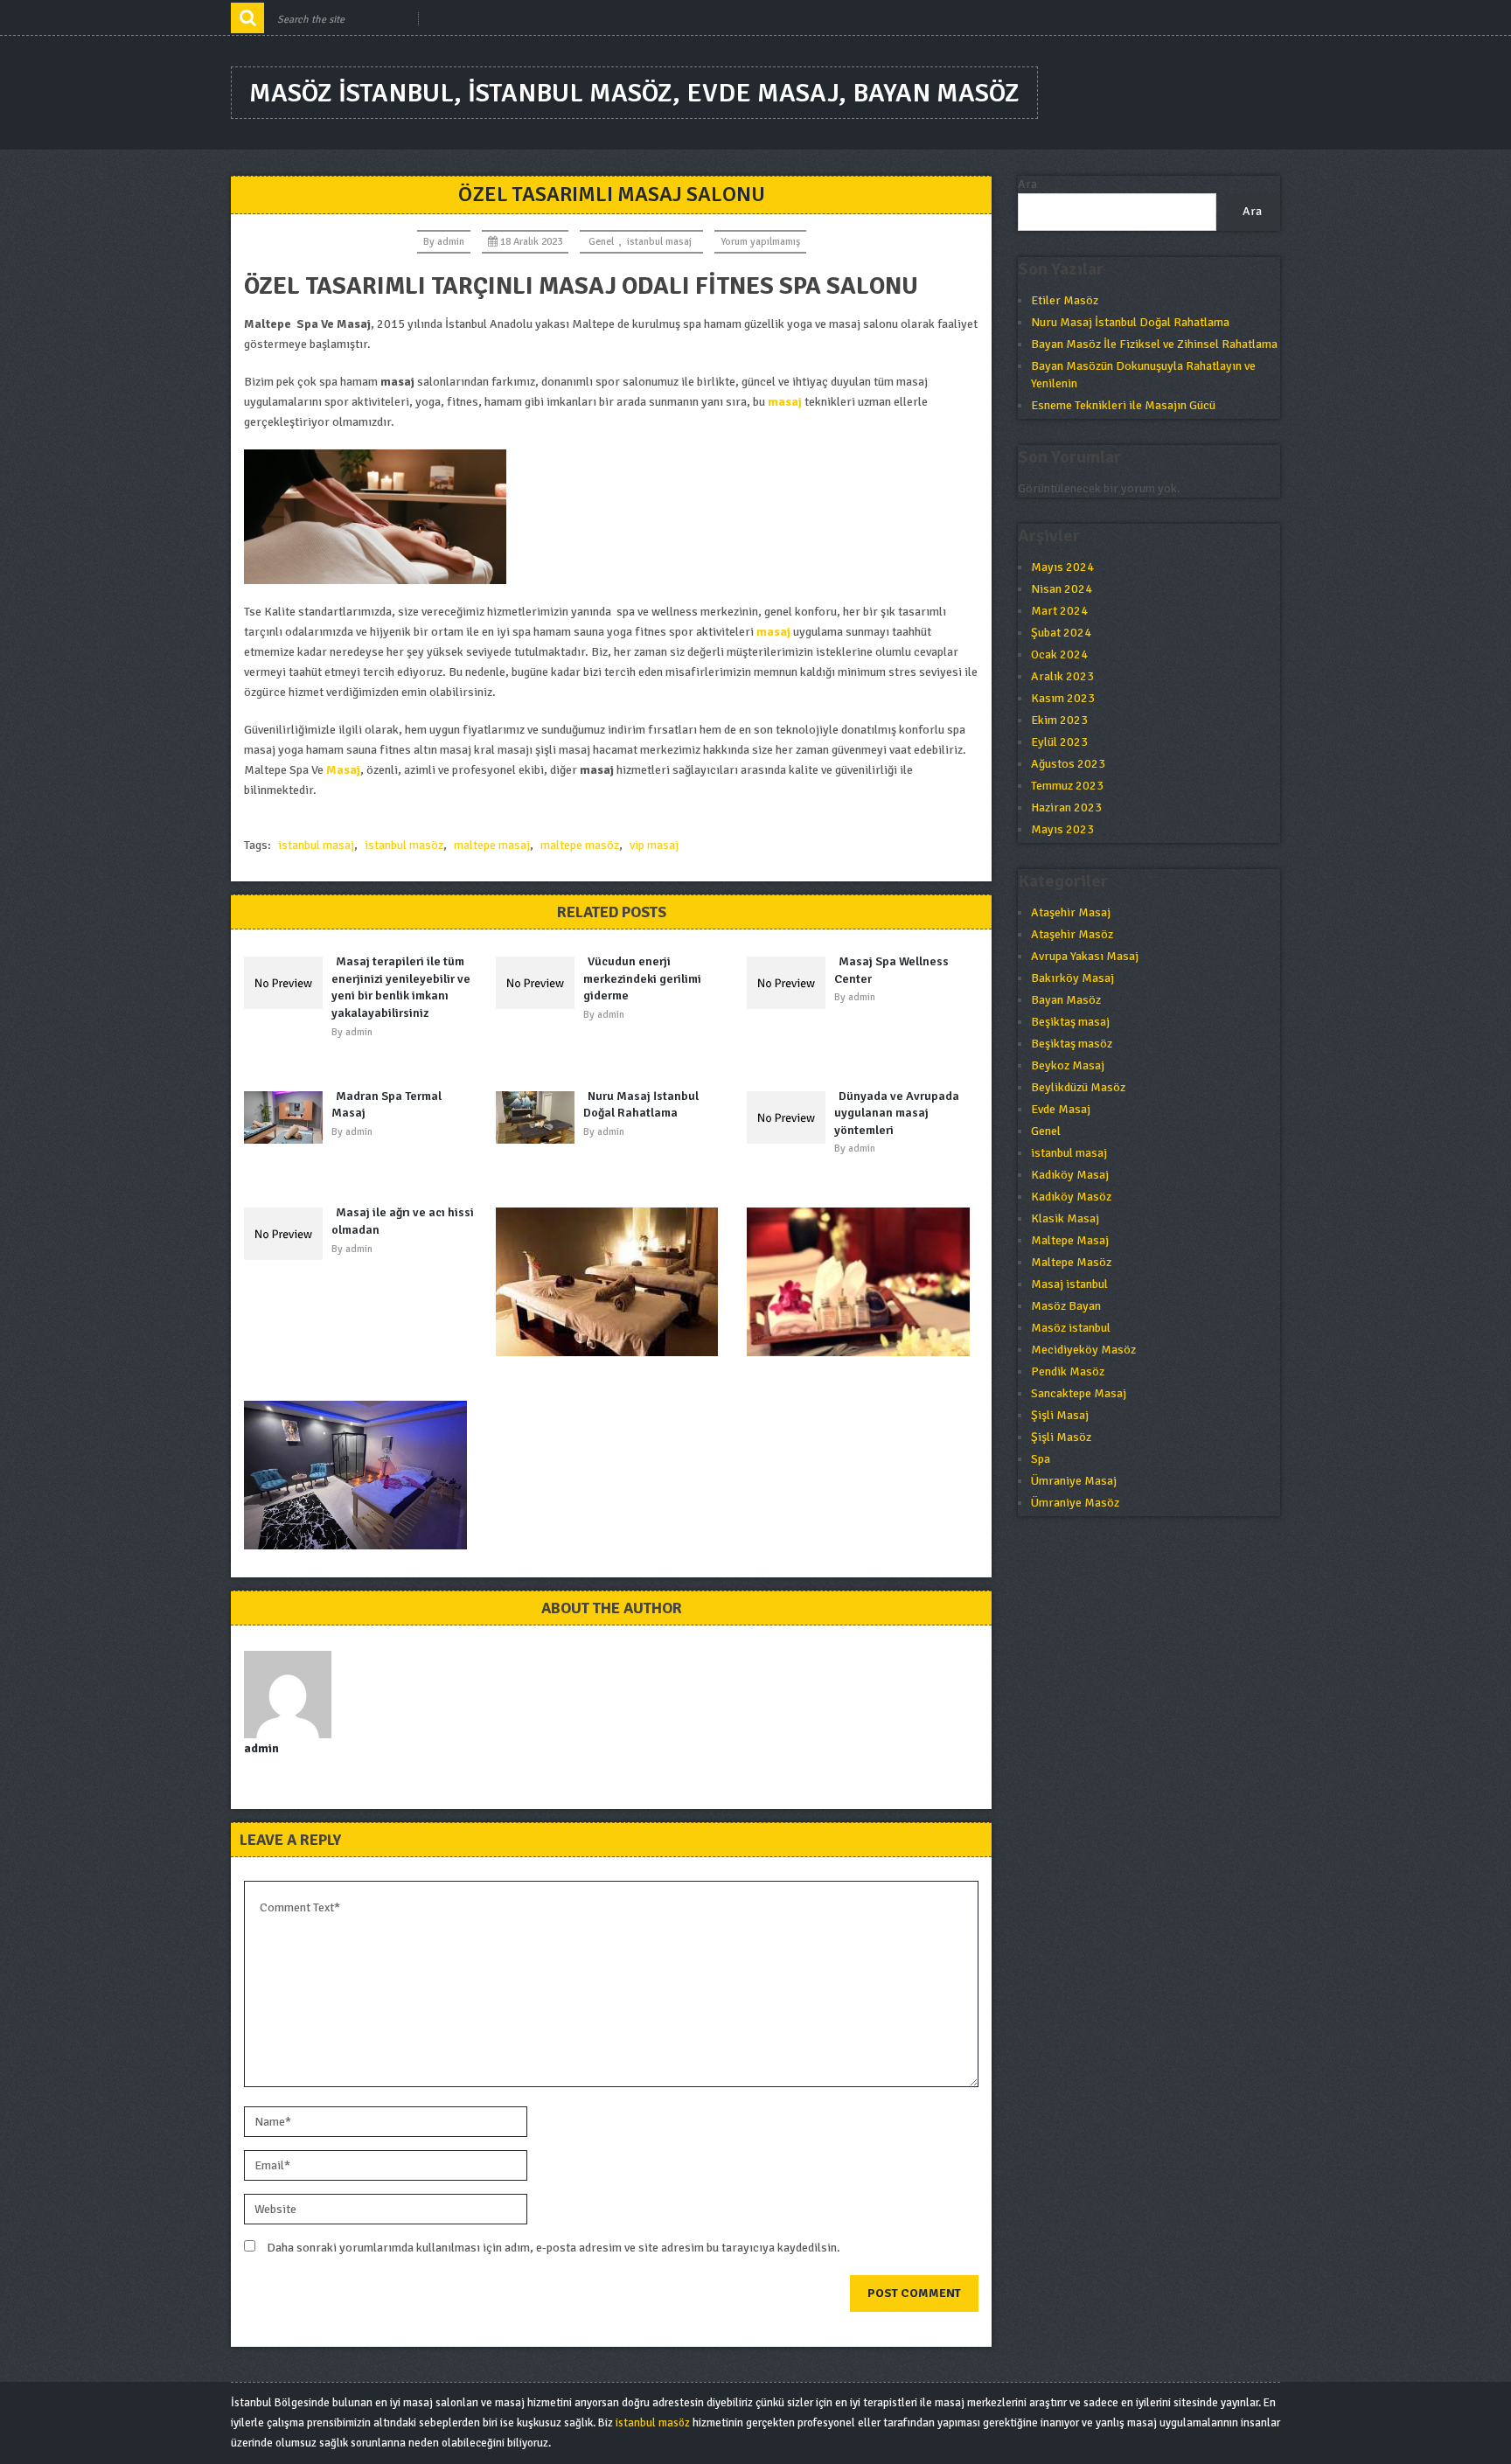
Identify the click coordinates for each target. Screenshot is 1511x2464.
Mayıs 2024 (1062, 567)
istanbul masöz (404, 845)
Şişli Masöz (1061, 1437)
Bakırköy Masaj (1072, 978)
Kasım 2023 (1063, 698)
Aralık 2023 (1062, 676)
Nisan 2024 (1062, 589)
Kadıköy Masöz (1071, 1197)
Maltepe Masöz (1071, 1262)
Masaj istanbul (1069, 1284)
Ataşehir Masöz (1072, 934)
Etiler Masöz (1065, 300)
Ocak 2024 (1059, 654)
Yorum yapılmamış (760, 242)
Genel (601, 242)
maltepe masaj (492, 845)
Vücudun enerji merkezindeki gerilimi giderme (642, 978)
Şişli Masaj (1060, 1415)
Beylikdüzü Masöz (1078, 1087)
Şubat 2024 (1061, 633)
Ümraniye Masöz (1075, 1503)
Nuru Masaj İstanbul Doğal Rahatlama (641, 1105)
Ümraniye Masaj (1074, 1481)
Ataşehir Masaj (1071, 912)
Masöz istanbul (1071, 1328)
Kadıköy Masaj (1070, 1175)
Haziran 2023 (1066, 807)
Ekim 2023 (1059, 720)
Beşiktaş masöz (1072, 1044)
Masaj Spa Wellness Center (891, 970)
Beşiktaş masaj (1070, 1022)
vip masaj (654, 845)
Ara (1027, 184)
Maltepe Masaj (1070, 1240)
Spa (1041, 1459)
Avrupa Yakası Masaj (1085, 956)
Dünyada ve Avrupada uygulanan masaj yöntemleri (897, 1113)
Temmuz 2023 (1067, 786)
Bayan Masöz (1066, 1000)
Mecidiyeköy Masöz (1083, 1350)
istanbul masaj (659, 242)
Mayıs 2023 (1062, 829)
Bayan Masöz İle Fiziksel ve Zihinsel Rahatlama (1154, 344)
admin (451, 242)
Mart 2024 (1059, 611)
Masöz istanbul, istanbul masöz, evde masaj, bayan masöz (634, 93)
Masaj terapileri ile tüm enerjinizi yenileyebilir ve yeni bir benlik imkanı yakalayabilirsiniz (401, 987)
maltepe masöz (580, 845)
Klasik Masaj (1065, 1218)
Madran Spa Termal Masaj (386, 1105)
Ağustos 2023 (1068, 764)
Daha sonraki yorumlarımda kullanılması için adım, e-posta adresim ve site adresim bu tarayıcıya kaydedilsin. (554, 2248)
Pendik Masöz (1068, 1371)
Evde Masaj (1061, 1109)
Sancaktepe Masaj (1079, 1393)
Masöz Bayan (1066, 1306)
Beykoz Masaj (1068, 1065)
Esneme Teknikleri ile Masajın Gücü (1123, 405)
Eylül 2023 (1059, 742)
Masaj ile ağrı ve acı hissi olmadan (403, 1221)
